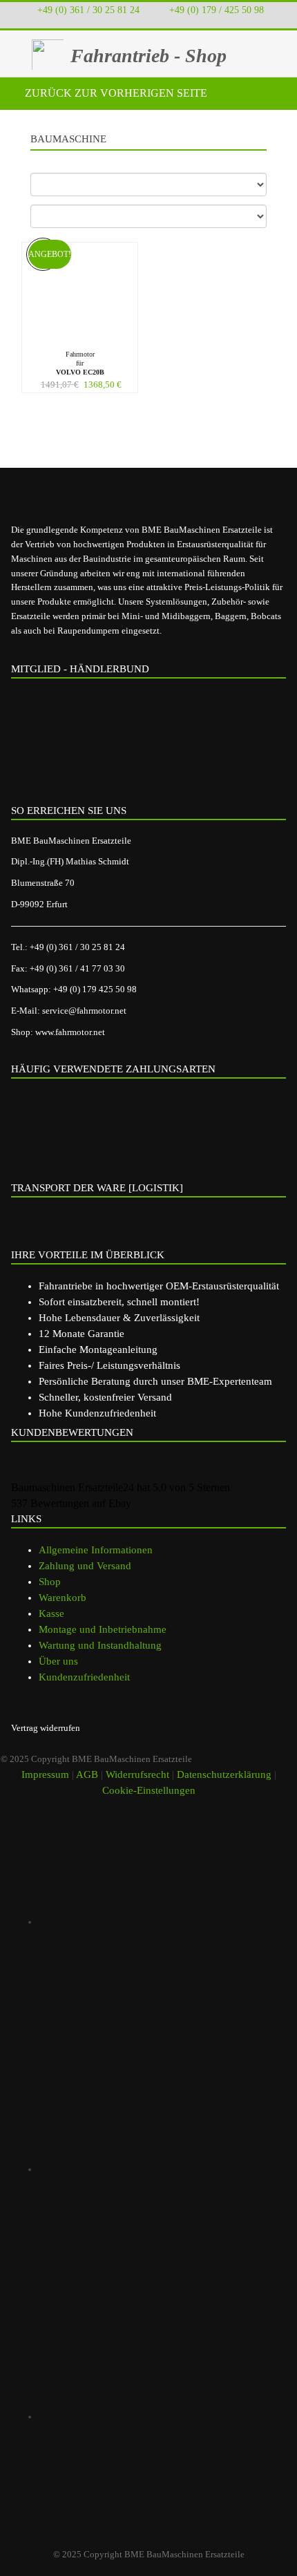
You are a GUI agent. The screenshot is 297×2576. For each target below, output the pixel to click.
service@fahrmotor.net (84, 1011)
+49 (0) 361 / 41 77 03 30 (77, 968)
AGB (87, 1774)
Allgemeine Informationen (96, 1550)
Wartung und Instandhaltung (100, 1645)
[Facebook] (162, 2169)
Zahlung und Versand (85, 1566)
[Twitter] (162, 2416)
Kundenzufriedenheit (84, 1677)
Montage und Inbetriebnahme (103, 1629)
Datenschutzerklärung (224, 1774)
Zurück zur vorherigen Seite (115, 93)
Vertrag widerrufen (46, 1728)
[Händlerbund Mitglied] (118, 746)
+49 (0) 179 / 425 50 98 (216, 10)
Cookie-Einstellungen (149, 1790)
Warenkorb (63, 1598)
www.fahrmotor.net (70, 1032)
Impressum (45, 1774)
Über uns (58, 1661)
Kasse (51, 1613)
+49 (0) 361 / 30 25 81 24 (88, 10)
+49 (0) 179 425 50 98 (95, 989)
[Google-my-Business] (162, 1922)
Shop (50, 1582)
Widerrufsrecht (137, 1774)
